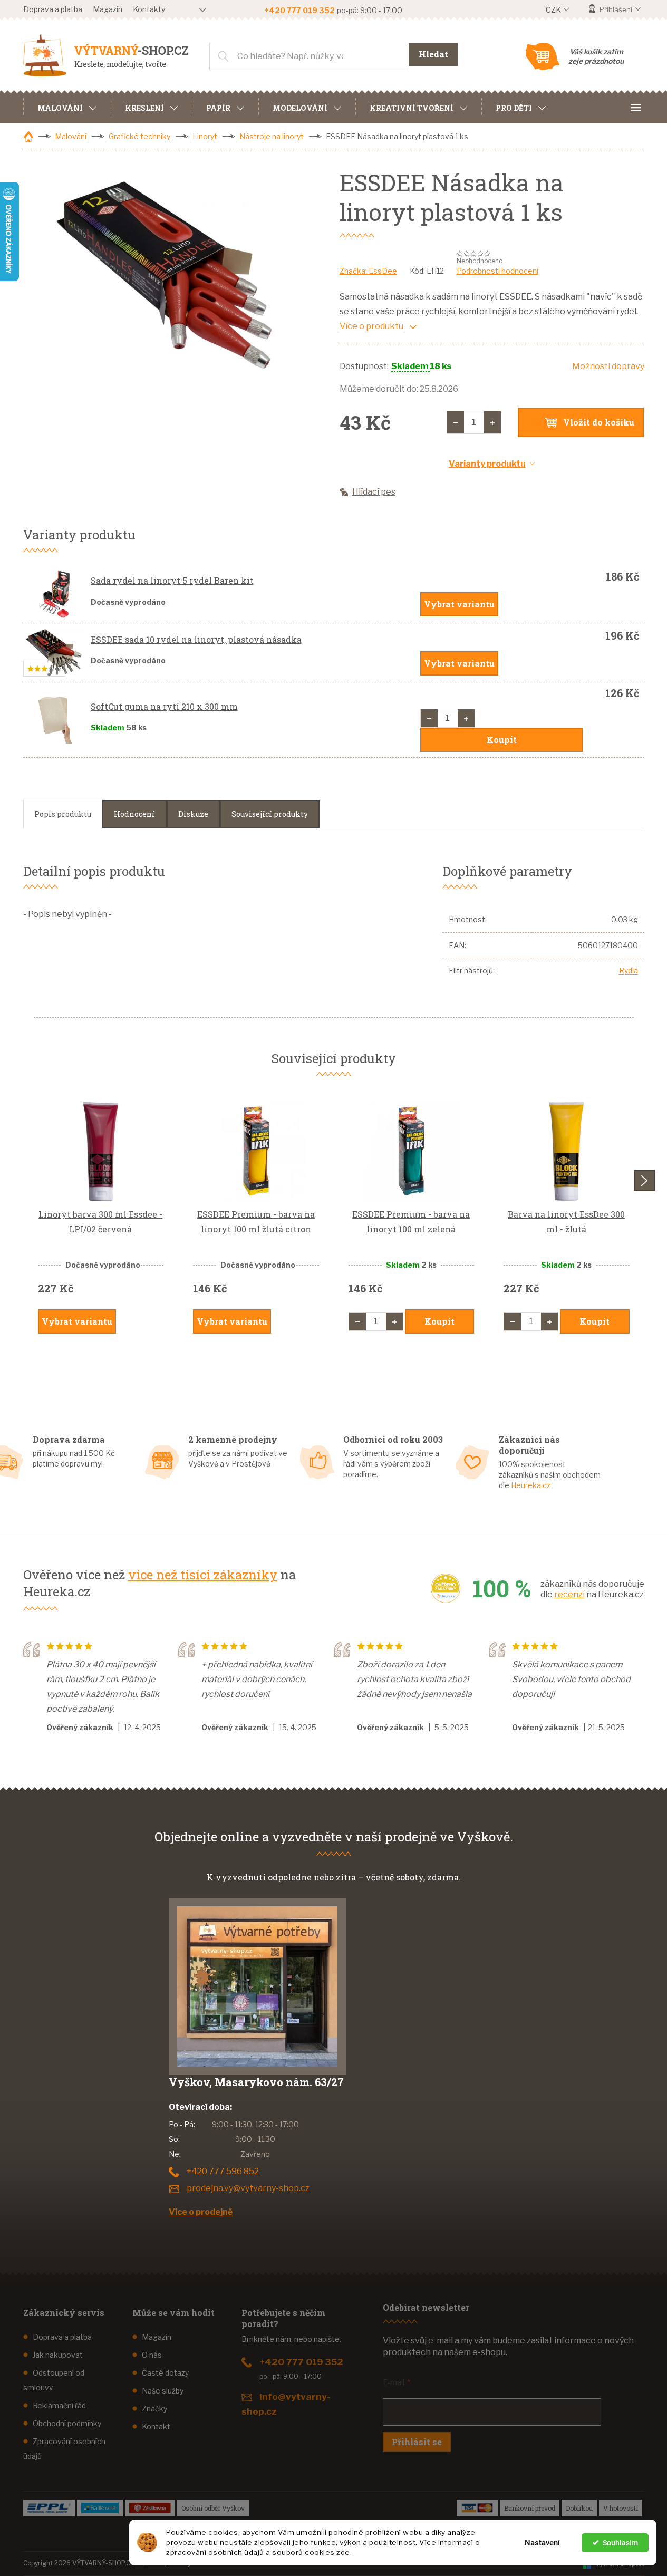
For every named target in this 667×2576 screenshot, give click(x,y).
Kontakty (149, 9)
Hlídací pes (374, 492)
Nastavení (542, 2543)
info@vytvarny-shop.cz (286, 2404)
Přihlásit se (417, 2442)
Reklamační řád (59, 2405)
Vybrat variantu (459, 604)
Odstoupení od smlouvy (54, 2380)
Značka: (368, 271)
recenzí (569, 1594)
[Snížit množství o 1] (456, 422)
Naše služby (163, 2391)
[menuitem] (67, 107)
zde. (344, 2552)
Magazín (108, 9)
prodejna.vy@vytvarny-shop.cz (248, 2188)
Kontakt (156, 2427)
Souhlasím (620, 2543)
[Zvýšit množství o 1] (492, 422)
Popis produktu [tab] (63, 814)
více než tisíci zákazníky (203, 1575)
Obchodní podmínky (67, 2423)
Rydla (629, 971)
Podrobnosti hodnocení (497, 271)
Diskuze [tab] (193, 814)
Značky (154, 2409)
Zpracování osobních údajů (64, 2449)
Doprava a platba (53, 9)
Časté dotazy (165, 2373)
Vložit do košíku (599, 422)
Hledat (433, 54)
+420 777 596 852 (223, 2171)
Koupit (502, 740)
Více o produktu (371, 326)
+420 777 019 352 (301, 2362)
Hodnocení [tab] (134, 814)
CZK (554, 10)
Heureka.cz (531, 1485)
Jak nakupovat (58, 2355)
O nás (152, 2355)
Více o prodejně (201, 2212)
